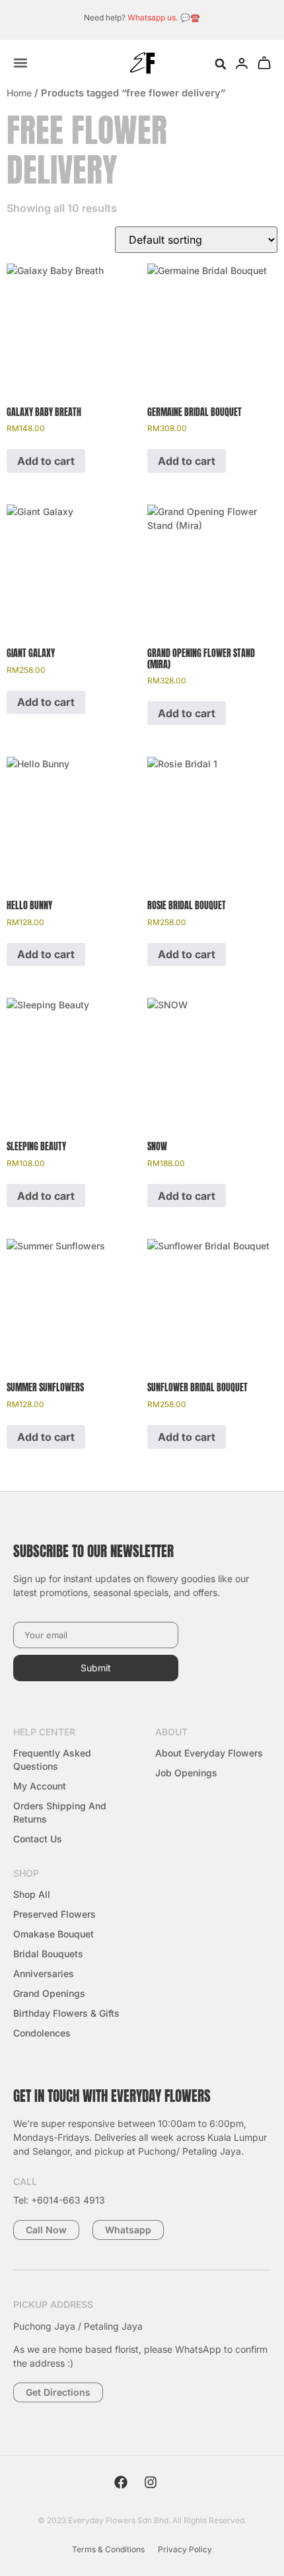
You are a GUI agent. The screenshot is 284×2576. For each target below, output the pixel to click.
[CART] (264, 63)
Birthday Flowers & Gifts (66, 2013)
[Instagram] (157, 2489)
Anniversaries (44, 1973)
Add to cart (46, 461)
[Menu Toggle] (20, 63)
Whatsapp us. (153, 17)
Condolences (42, 2033)
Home (19, 93)
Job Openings (186, 1773)
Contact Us (38, 1839)
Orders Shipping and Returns (60, 1812)
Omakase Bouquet (53, 1934)
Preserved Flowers (54, 1914)
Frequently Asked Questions (52, 1759)
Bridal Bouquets (48, 1954)
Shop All (32, 1894)
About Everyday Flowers (209, 1753)
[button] (220, 64)
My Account (40, 1786)
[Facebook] (127, 2489)
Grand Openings (49, 1993)
